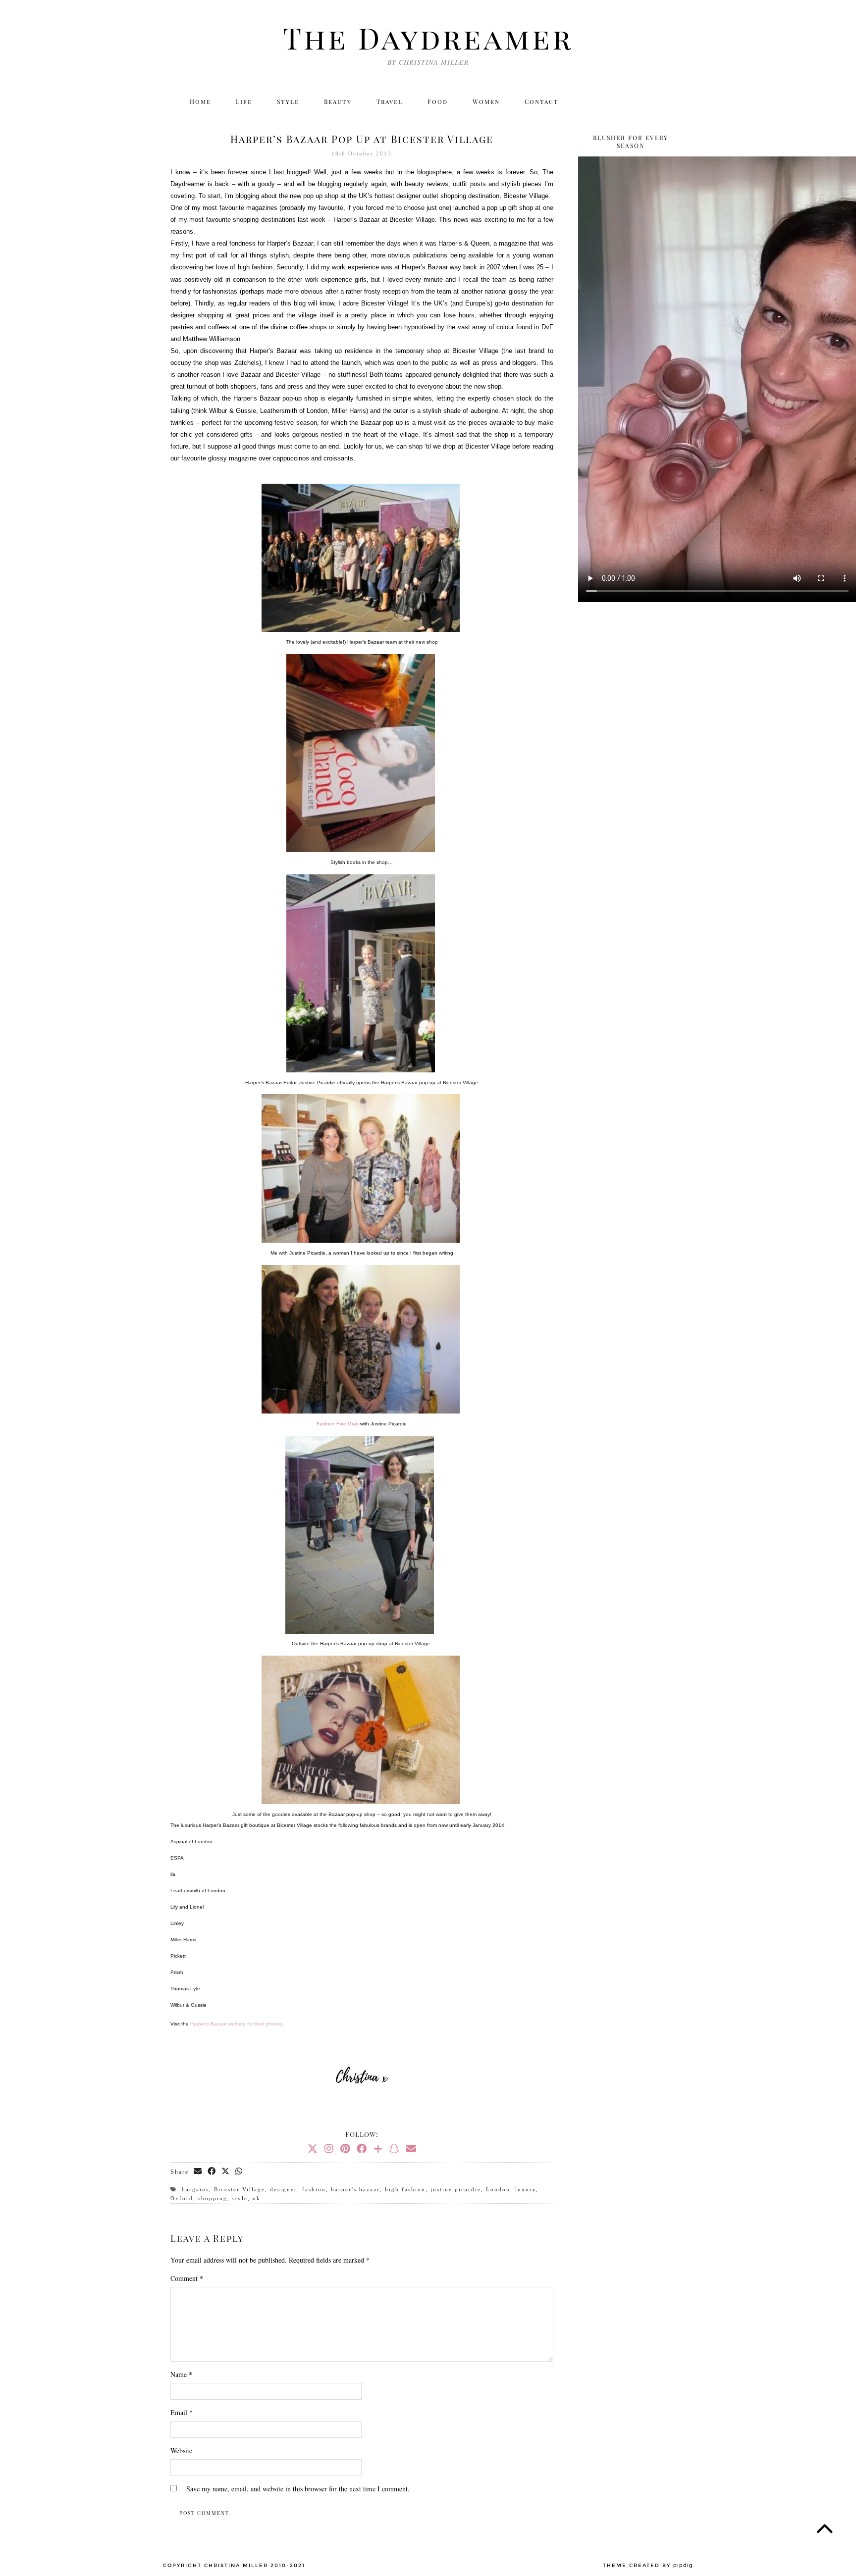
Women (486, 101)
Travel (390, 101)
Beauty (338, 101)
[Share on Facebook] (212, 2172)
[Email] (674, 101)
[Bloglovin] (653, 101)
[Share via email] (198, 2172)
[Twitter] (589, 101)
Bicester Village (240, 2189)
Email (182, 2412)
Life (244, 101)
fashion (314, 2189)
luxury (526, 2189)
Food (438, 101)
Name (181, 2374)
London (498, 2189)
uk (257, 2198)
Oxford (182, 2198)
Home (200, 101)
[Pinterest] (345, 2148)
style (240, 2198)
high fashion (405, 2189)
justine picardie (456, 2189)
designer (284, 2189)
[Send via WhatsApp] (239, 2172)
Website (181, 2450)
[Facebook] (631, 101)
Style (288, 101)
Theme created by (648, 2566)
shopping (213, 2198)
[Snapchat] (394, 2148)
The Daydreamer (428, 37)
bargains (195, 2189)
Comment (187, 2278)
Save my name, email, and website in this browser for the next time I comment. (298, 2489)
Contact (542, 101)
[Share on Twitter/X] (226, 2172)
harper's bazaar (355, 2189)
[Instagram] (610, 101)
